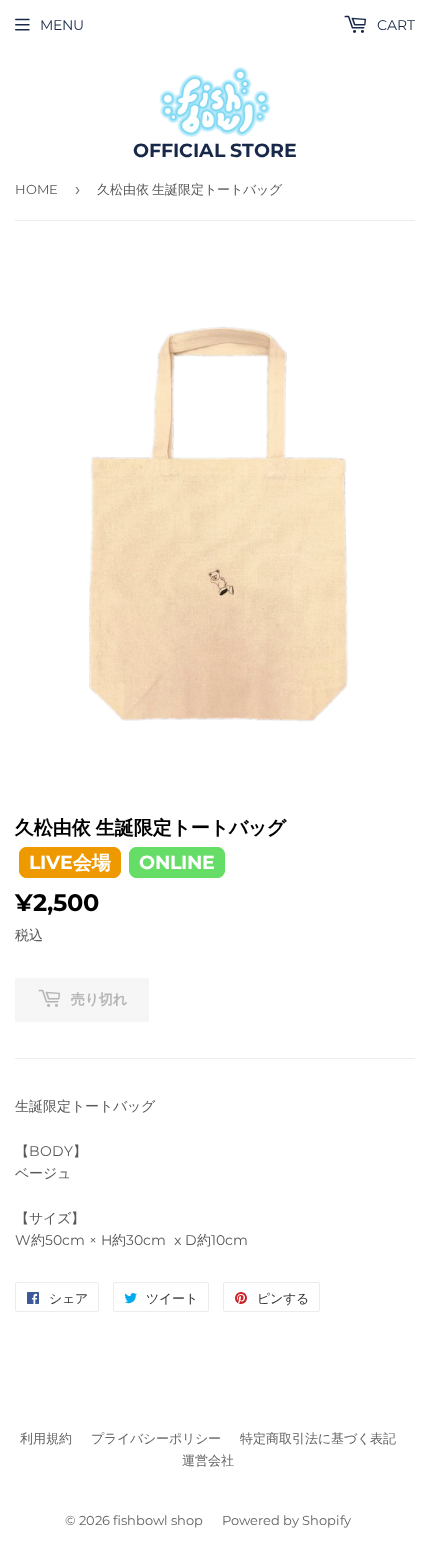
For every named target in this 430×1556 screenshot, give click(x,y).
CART (394, 25)
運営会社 (208, 1460)
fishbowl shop (158, 1520)
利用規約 (46, 1438)
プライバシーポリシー (156, 1438)
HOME (36, 189)
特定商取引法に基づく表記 (318, 1438)
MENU (62, 25)
